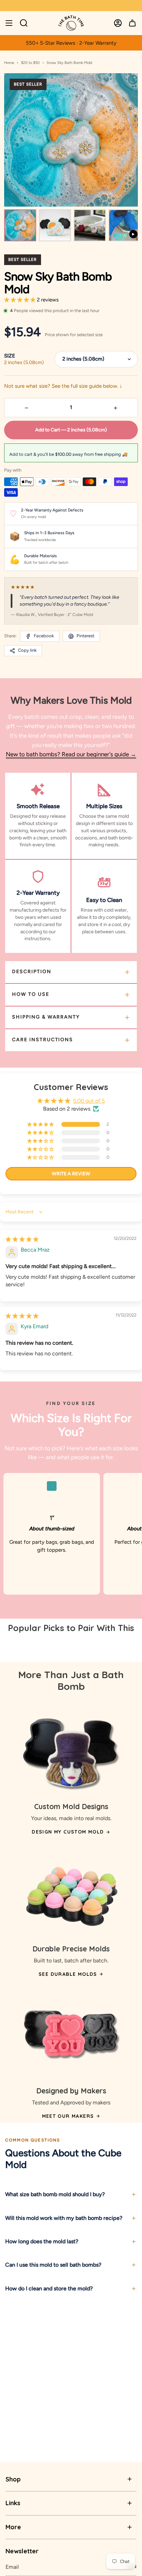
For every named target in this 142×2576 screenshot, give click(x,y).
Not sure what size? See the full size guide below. (63, 386)
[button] (21, 300)
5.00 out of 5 (89, 1101)
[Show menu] (9, 23)
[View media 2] (55, 225)
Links (13, 2503)
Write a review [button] (71, 1174)
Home (9, 63)
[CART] (132, 23)
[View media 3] (90, 225)
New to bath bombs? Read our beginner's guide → (71, 754)
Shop (13, 2479)
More (13, 2527)
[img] (22, 1239)
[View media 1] (20, 225)
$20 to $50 (30, 63)
